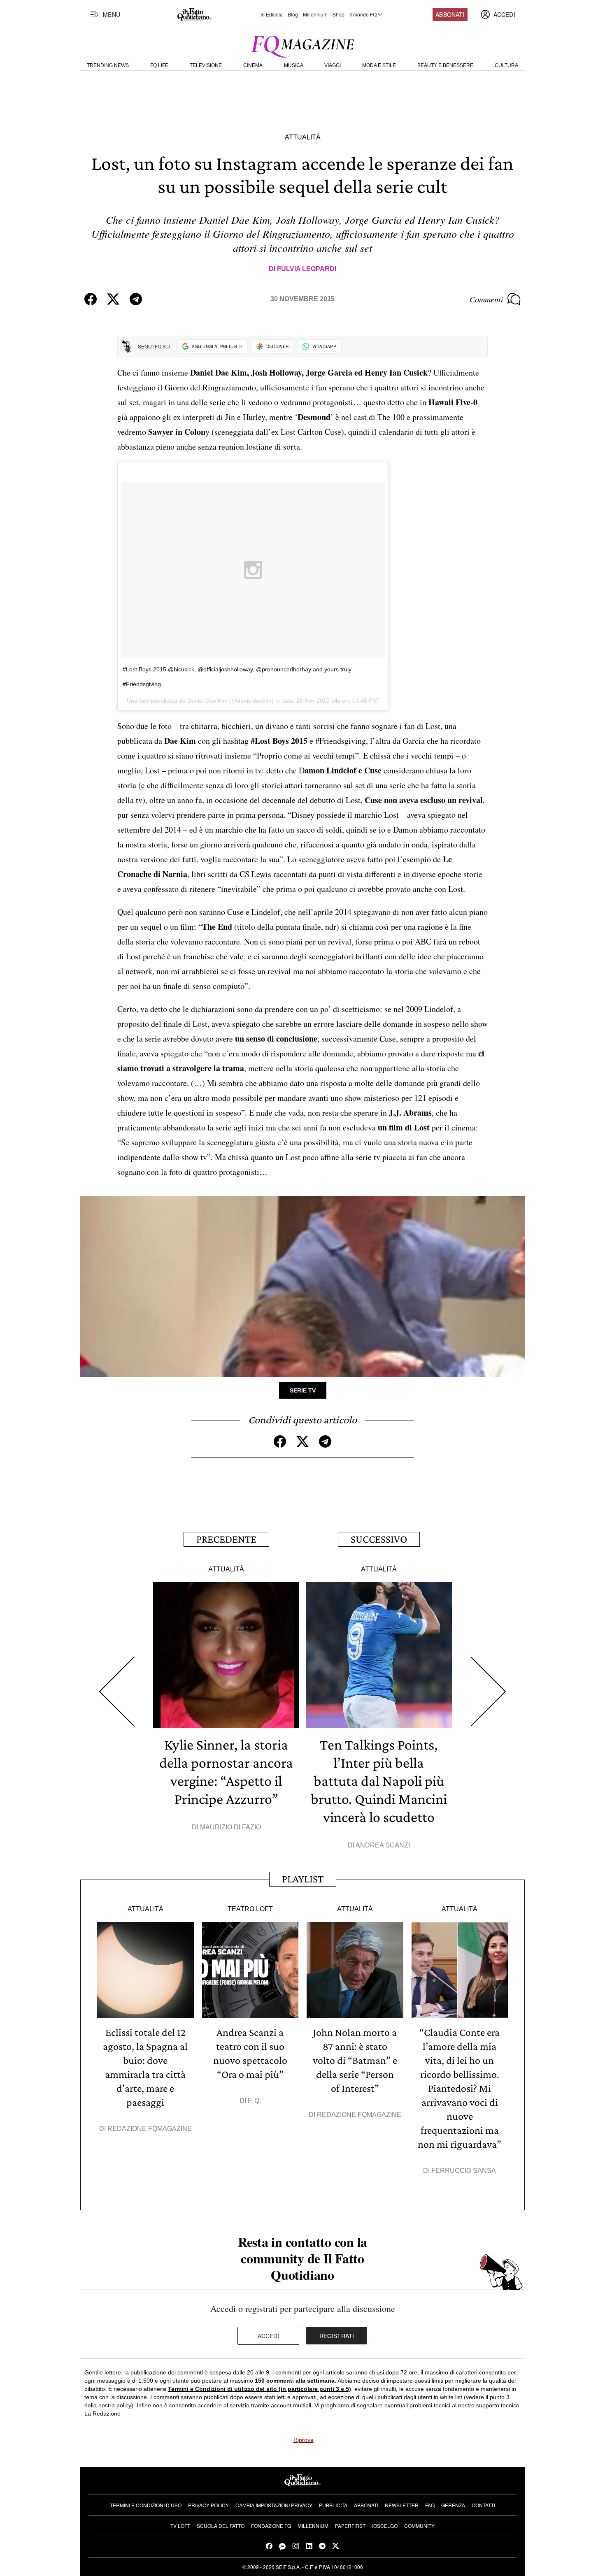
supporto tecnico (498, 2405)
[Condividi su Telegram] (136, 299)
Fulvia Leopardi (307, 269)
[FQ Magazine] (302, 45)
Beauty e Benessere (445, 65)
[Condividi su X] (113, 299)
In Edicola (272, 14)
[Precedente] (117, 1692)
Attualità (303, 137)
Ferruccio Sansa (464, 2171)
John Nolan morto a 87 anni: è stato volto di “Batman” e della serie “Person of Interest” (355, 2060)
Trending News (108, 65)
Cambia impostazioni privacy (274, 2505)
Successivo (379, 1539)
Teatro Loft (250, 1909)
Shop (339, 14)
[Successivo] (488, 1692)
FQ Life (159, 65)
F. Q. (254, 2101)
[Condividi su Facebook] (91, 299)
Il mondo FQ (363, 14)
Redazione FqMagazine (150, 2129)
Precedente (226, 1539)
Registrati (337, 2336)
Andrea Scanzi (383, 1845)
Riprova (304, 2440)
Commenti (486, 299)
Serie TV (303, 1390)
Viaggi (333, 65)
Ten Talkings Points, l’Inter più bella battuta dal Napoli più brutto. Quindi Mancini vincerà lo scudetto (379, 1781)
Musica (294, 65)
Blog (293, 14)
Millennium (315, 14)
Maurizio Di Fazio (230, 1827)
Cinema (253, 65)
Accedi (269, 2336)
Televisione (206, 65)
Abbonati (450, 14)
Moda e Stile (379, 65)
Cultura (506, 65)
